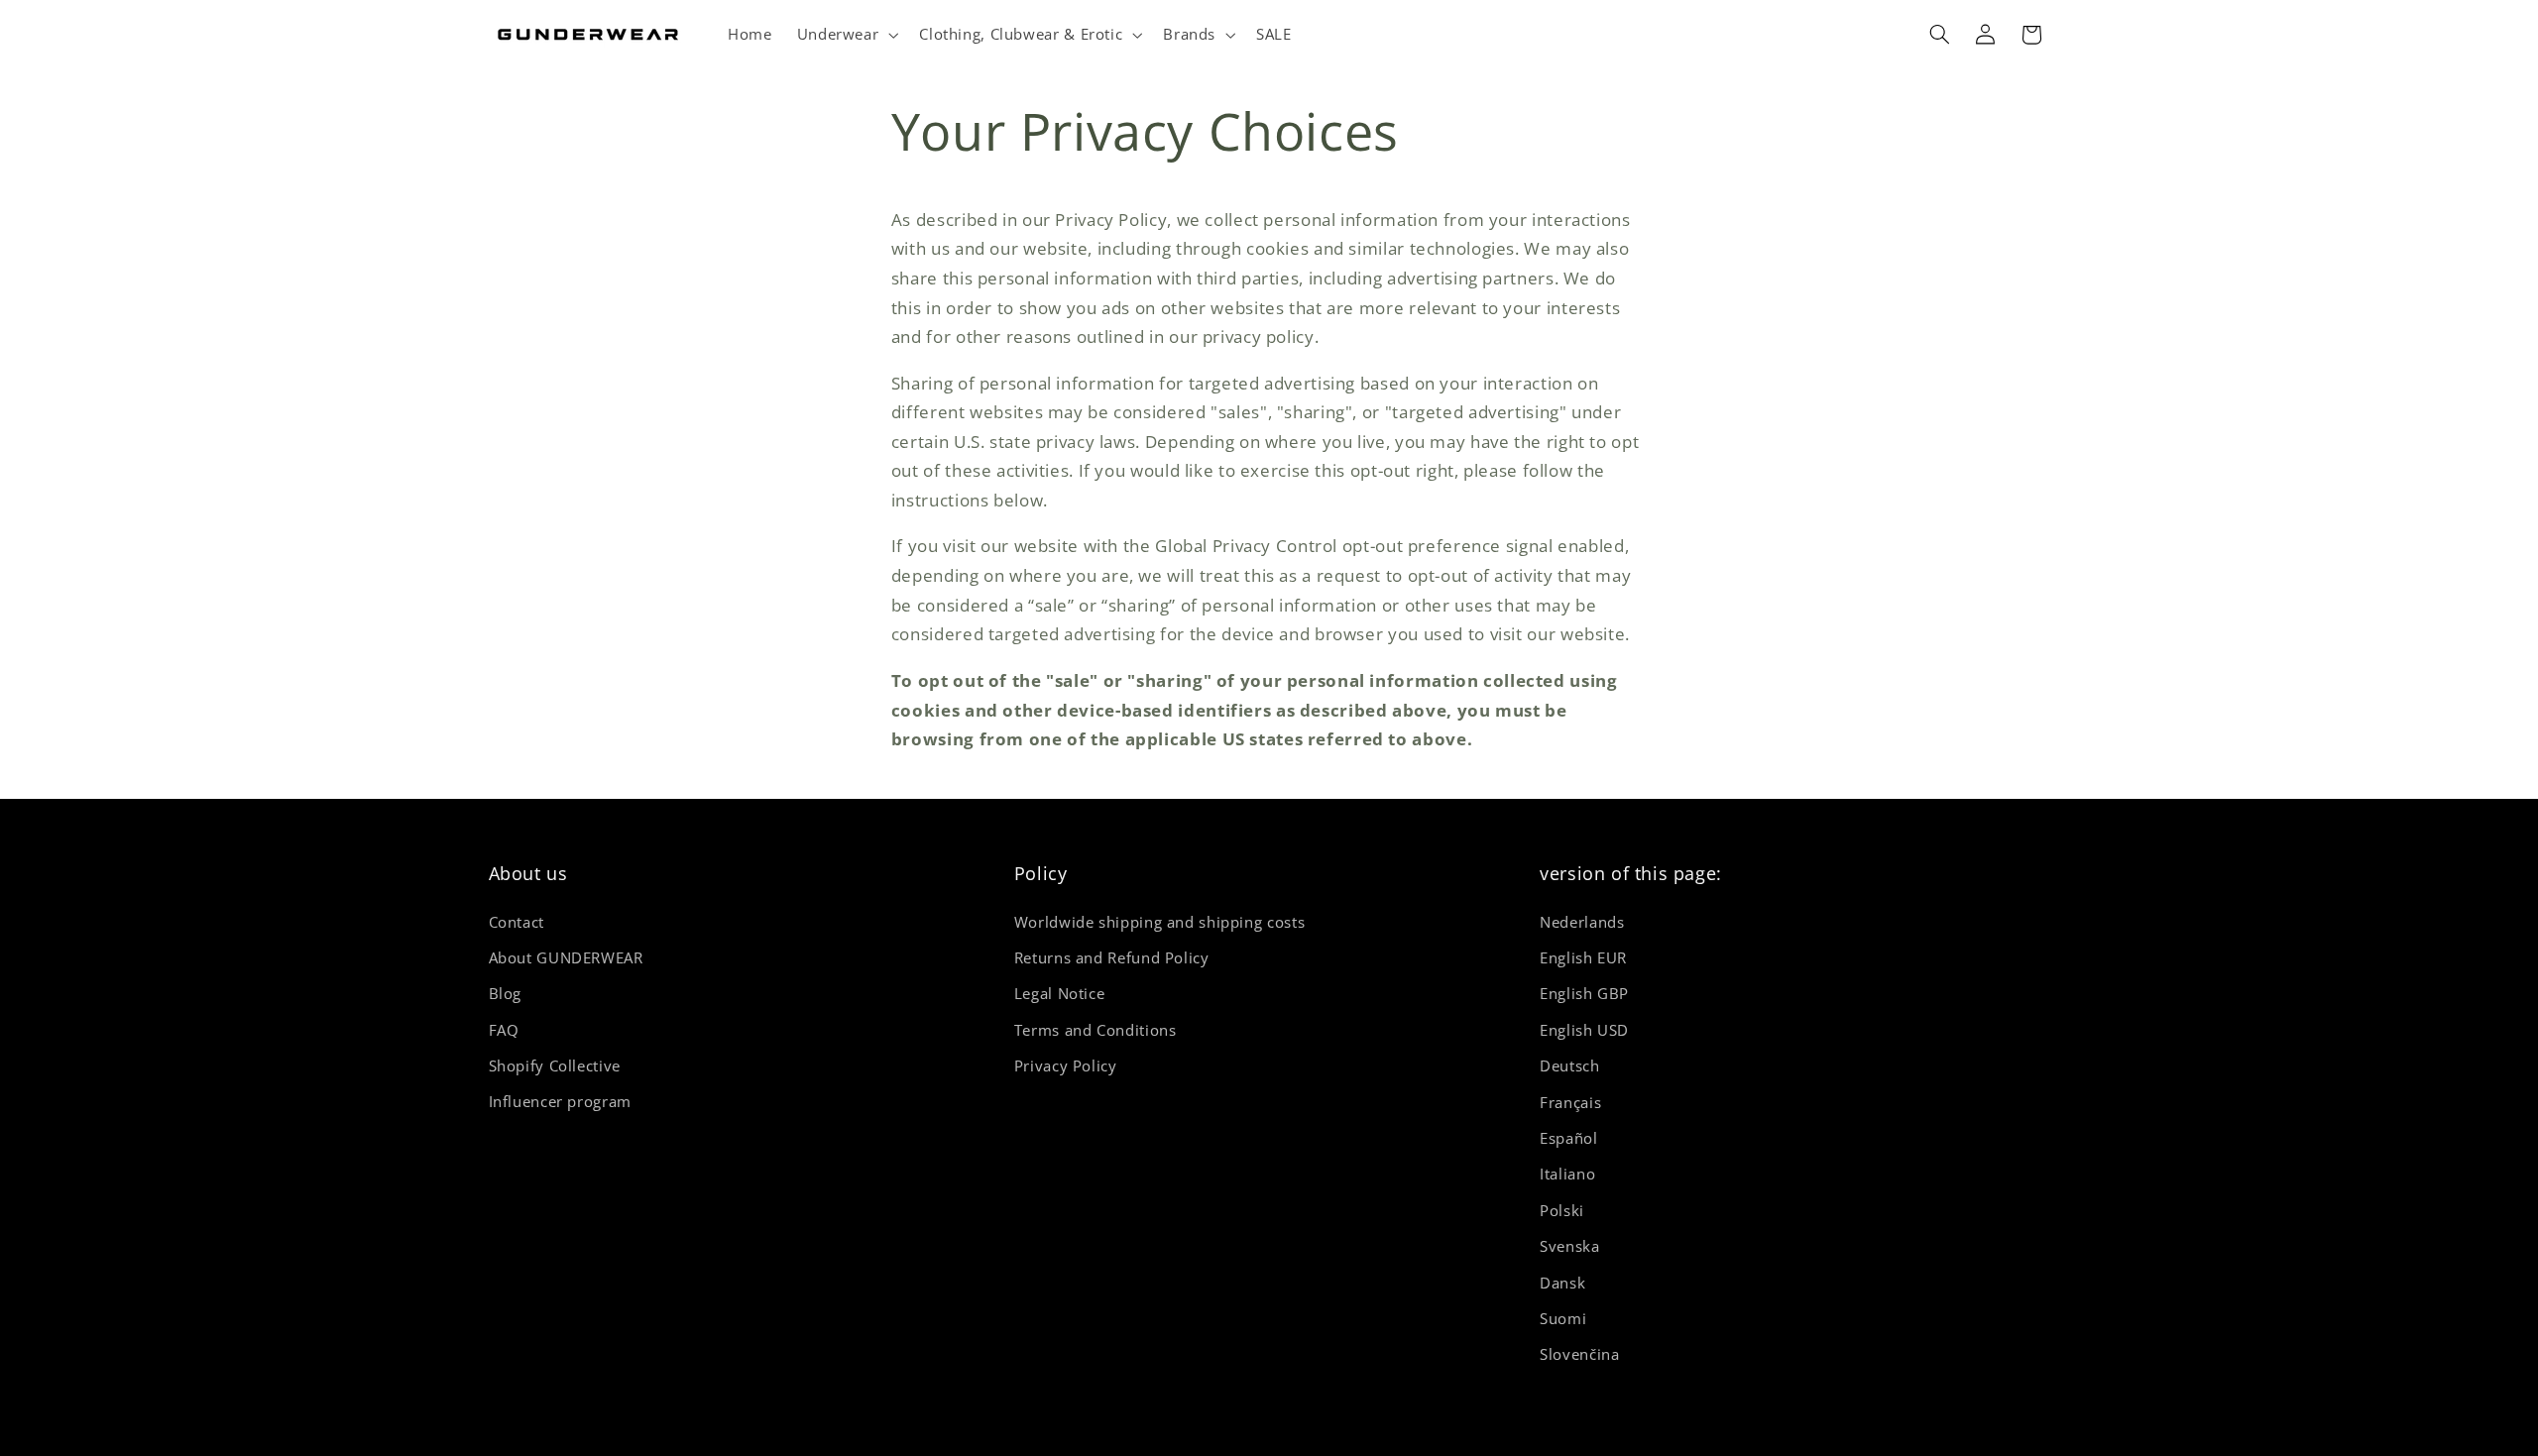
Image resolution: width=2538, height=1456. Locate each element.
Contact (517, 921)
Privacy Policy (1066, 1065)
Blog (506, 993)
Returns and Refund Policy (1112, 956)
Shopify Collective (555, 1065)
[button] (846, 35)
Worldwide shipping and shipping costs (1159, 921)
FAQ (504, 1029)
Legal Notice (1060, 993)
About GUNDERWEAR (566, 956)
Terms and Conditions (1096, 1029)
